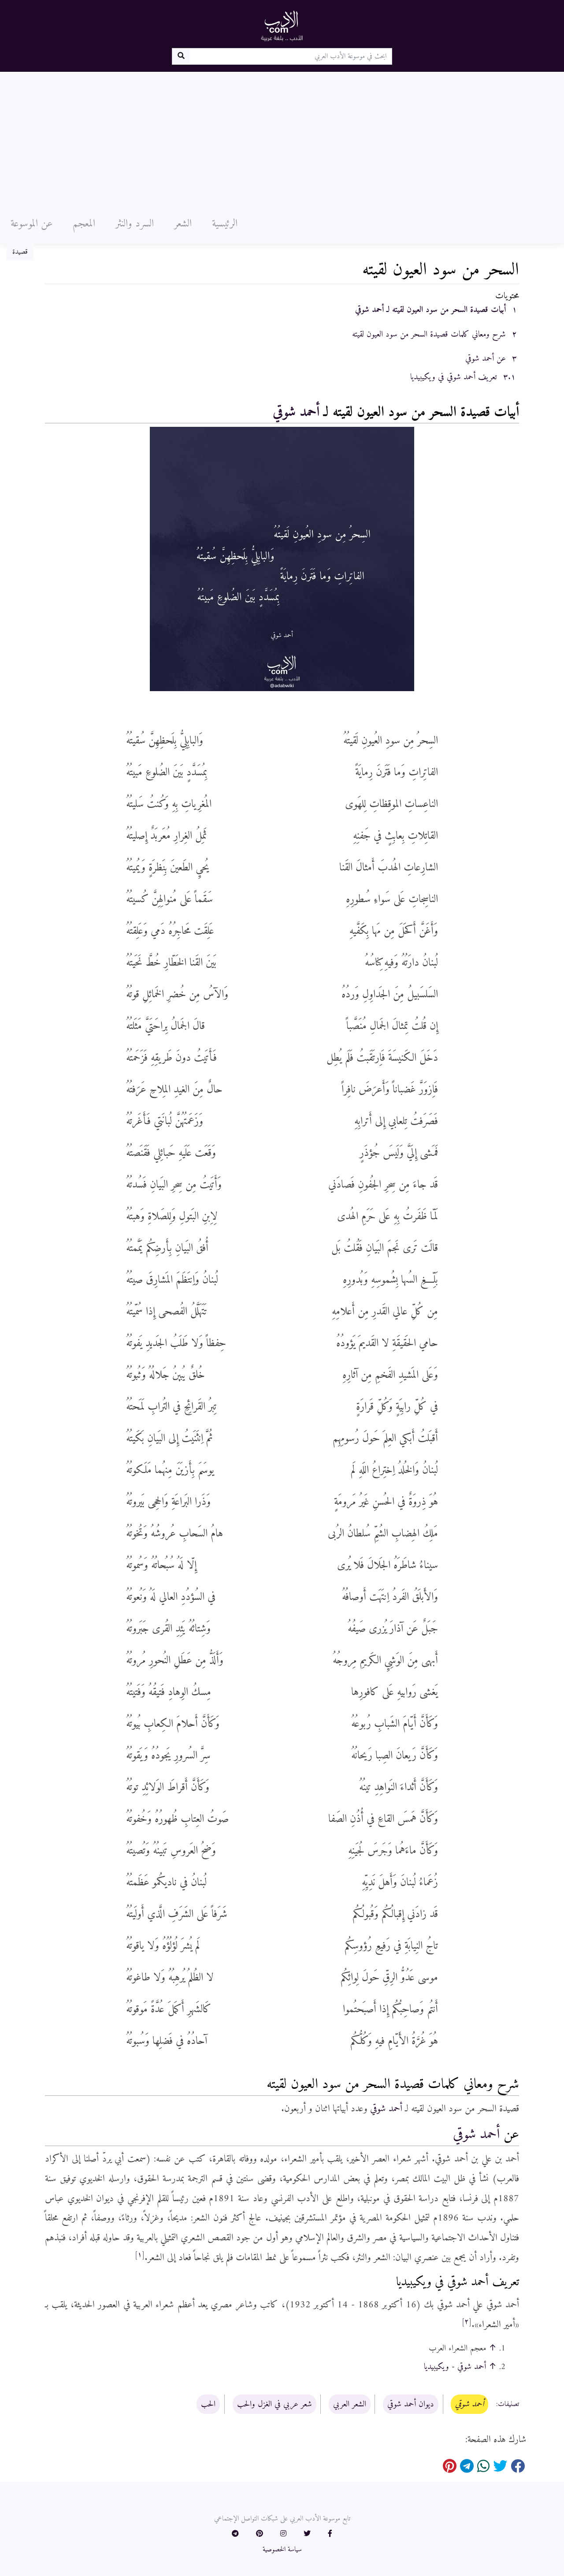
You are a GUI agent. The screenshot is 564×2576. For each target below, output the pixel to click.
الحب (208, 2404)
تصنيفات (508, 2405)
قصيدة (20, 252)
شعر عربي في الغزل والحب (275, 2404)
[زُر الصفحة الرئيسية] (282, 26)
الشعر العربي (350, 2404)
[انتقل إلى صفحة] (181, 56)
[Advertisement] (282, 138)
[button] (330, 2534)
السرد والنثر (135, 224)
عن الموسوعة (32, 224)
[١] (140, 2255)
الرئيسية (225, 224)
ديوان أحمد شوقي (411, 2404)
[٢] (467, 2322)
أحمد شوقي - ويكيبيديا (455, 2367)
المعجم (84, 224)
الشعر (183, 224)
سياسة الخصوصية (282, 2550)
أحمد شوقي (296, 412)
